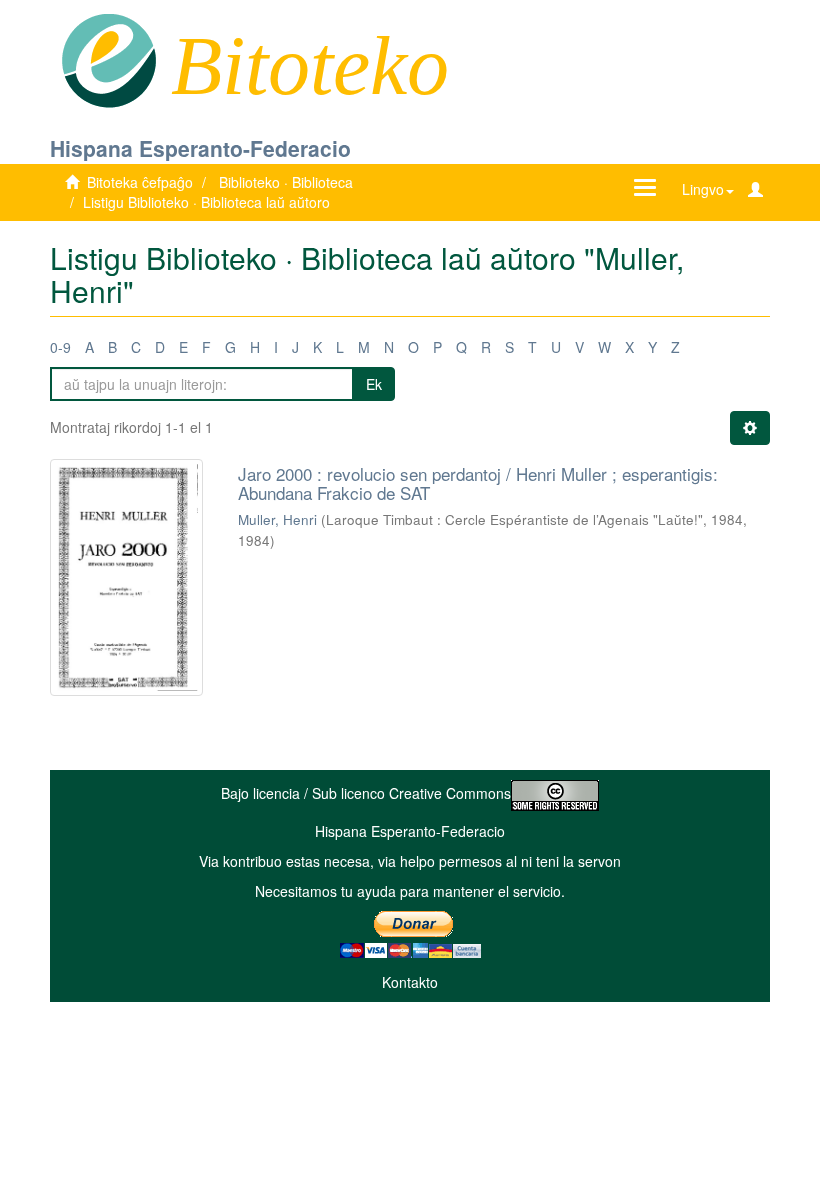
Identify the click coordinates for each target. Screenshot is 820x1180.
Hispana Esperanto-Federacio (200, 148)
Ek (374, 384)
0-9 (60, 347)
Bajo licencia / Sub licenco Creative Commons (366, 793)
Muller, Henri (277, 519)
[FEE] (108, 59)
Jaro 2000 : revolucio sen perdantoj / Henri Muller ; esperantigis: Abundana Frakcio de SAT (478, 483)
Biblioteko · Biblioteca (286, 182)
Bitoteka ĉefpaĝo (140, 182)
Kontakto (410, 982)
